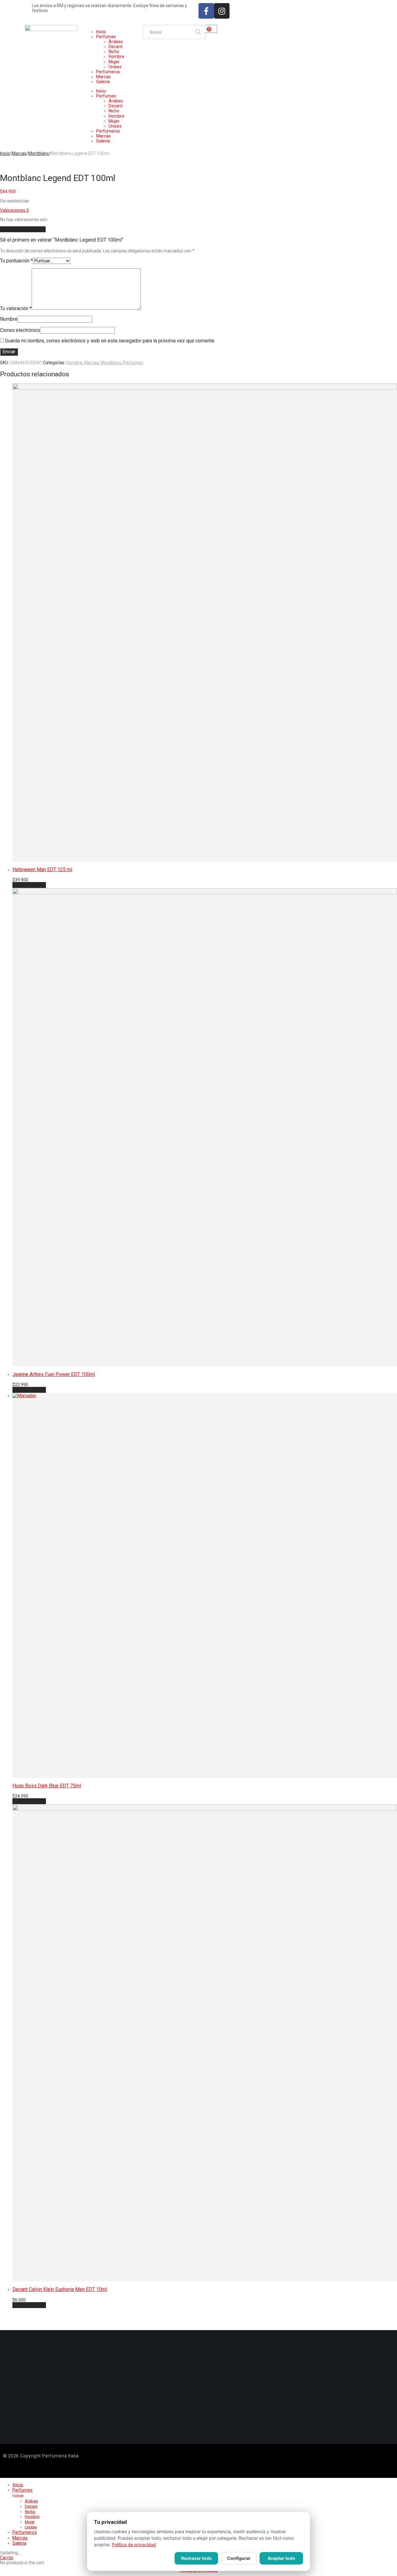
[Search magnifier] (198, 32)
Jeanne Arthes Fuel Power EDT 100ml (54, 1374)
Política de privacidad (134, 2544)
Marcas (103, 77)
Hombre (116, 57)
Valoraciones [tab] (14, 210)
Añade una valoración (23, 229)
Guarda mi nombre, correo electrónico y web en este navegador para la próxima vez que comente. (110, 341)
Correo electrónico (20, 330)
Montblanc (39, 153)
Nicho (114, 52)
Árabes (116, 42)
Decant (116, 47)
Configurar (239, 2558)
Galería (103, 82)
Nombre (9, 319)
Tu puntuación (16, 261)
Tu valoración (16, 308)
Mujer (114, 62)
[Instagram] (222, 11)
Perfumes (106, 37)
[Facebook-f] (206, 11)
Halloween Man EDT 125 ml (42, 869)
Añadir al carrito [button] (29, 885)
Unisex (115, 67)
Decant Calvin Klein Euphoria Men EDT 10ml (60, 2289)
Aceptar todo (281, 2558)
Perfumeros (108, 72)
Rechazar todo (196, 2558)
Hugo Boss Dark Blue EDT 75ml (47, 1786)
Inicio (101, 32)
